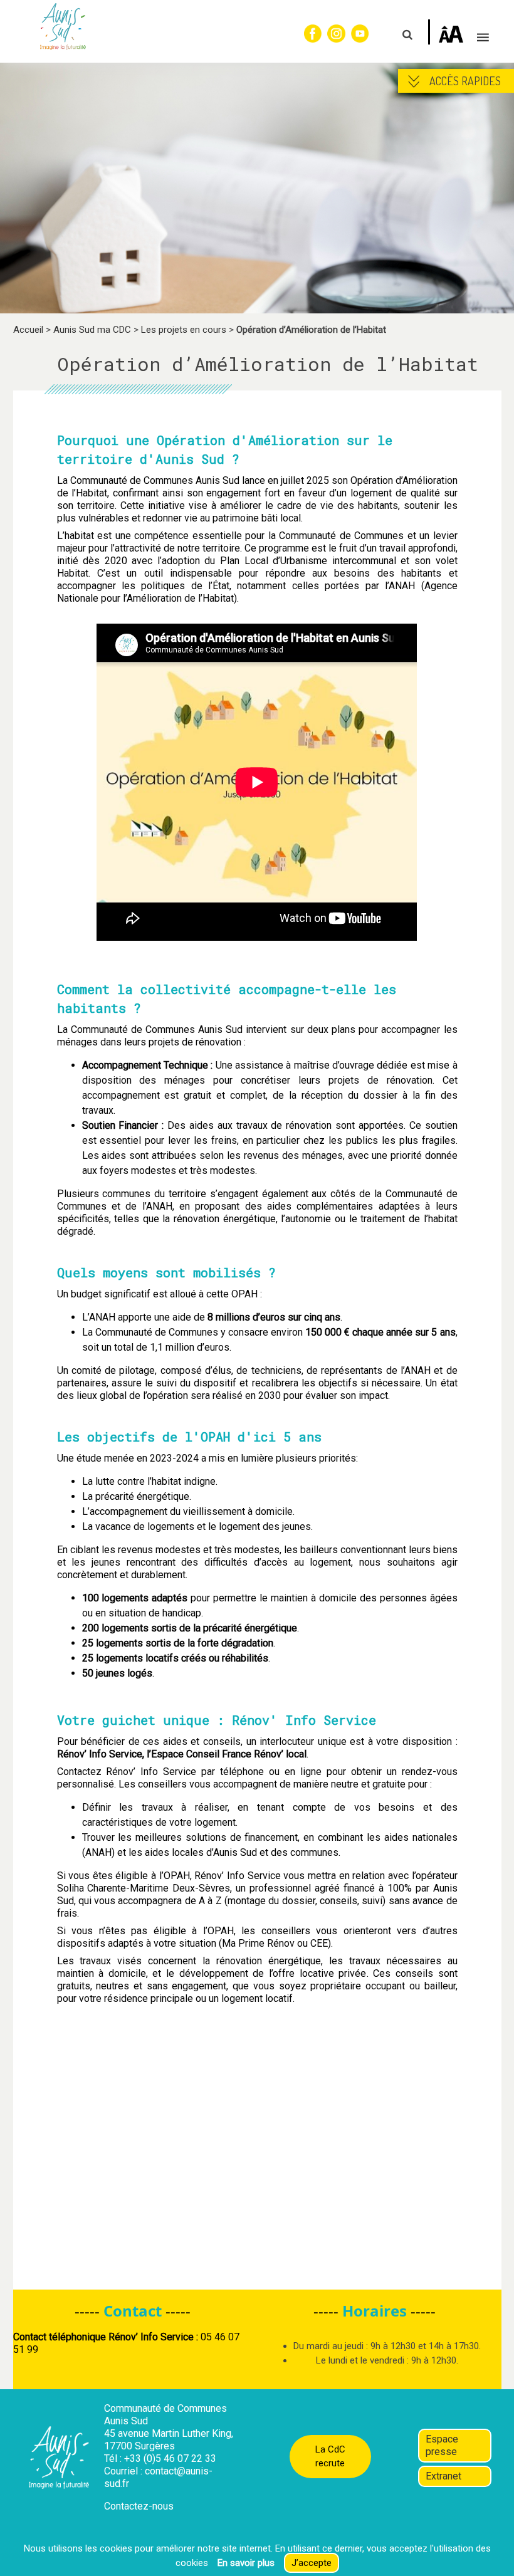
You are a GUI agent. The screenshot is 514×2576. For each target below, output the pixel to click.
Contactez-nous (139, 2506)
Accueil (28, 330)
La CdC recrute (330, 2457)
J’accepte (312, 2563)
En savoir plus (246, 2563)
